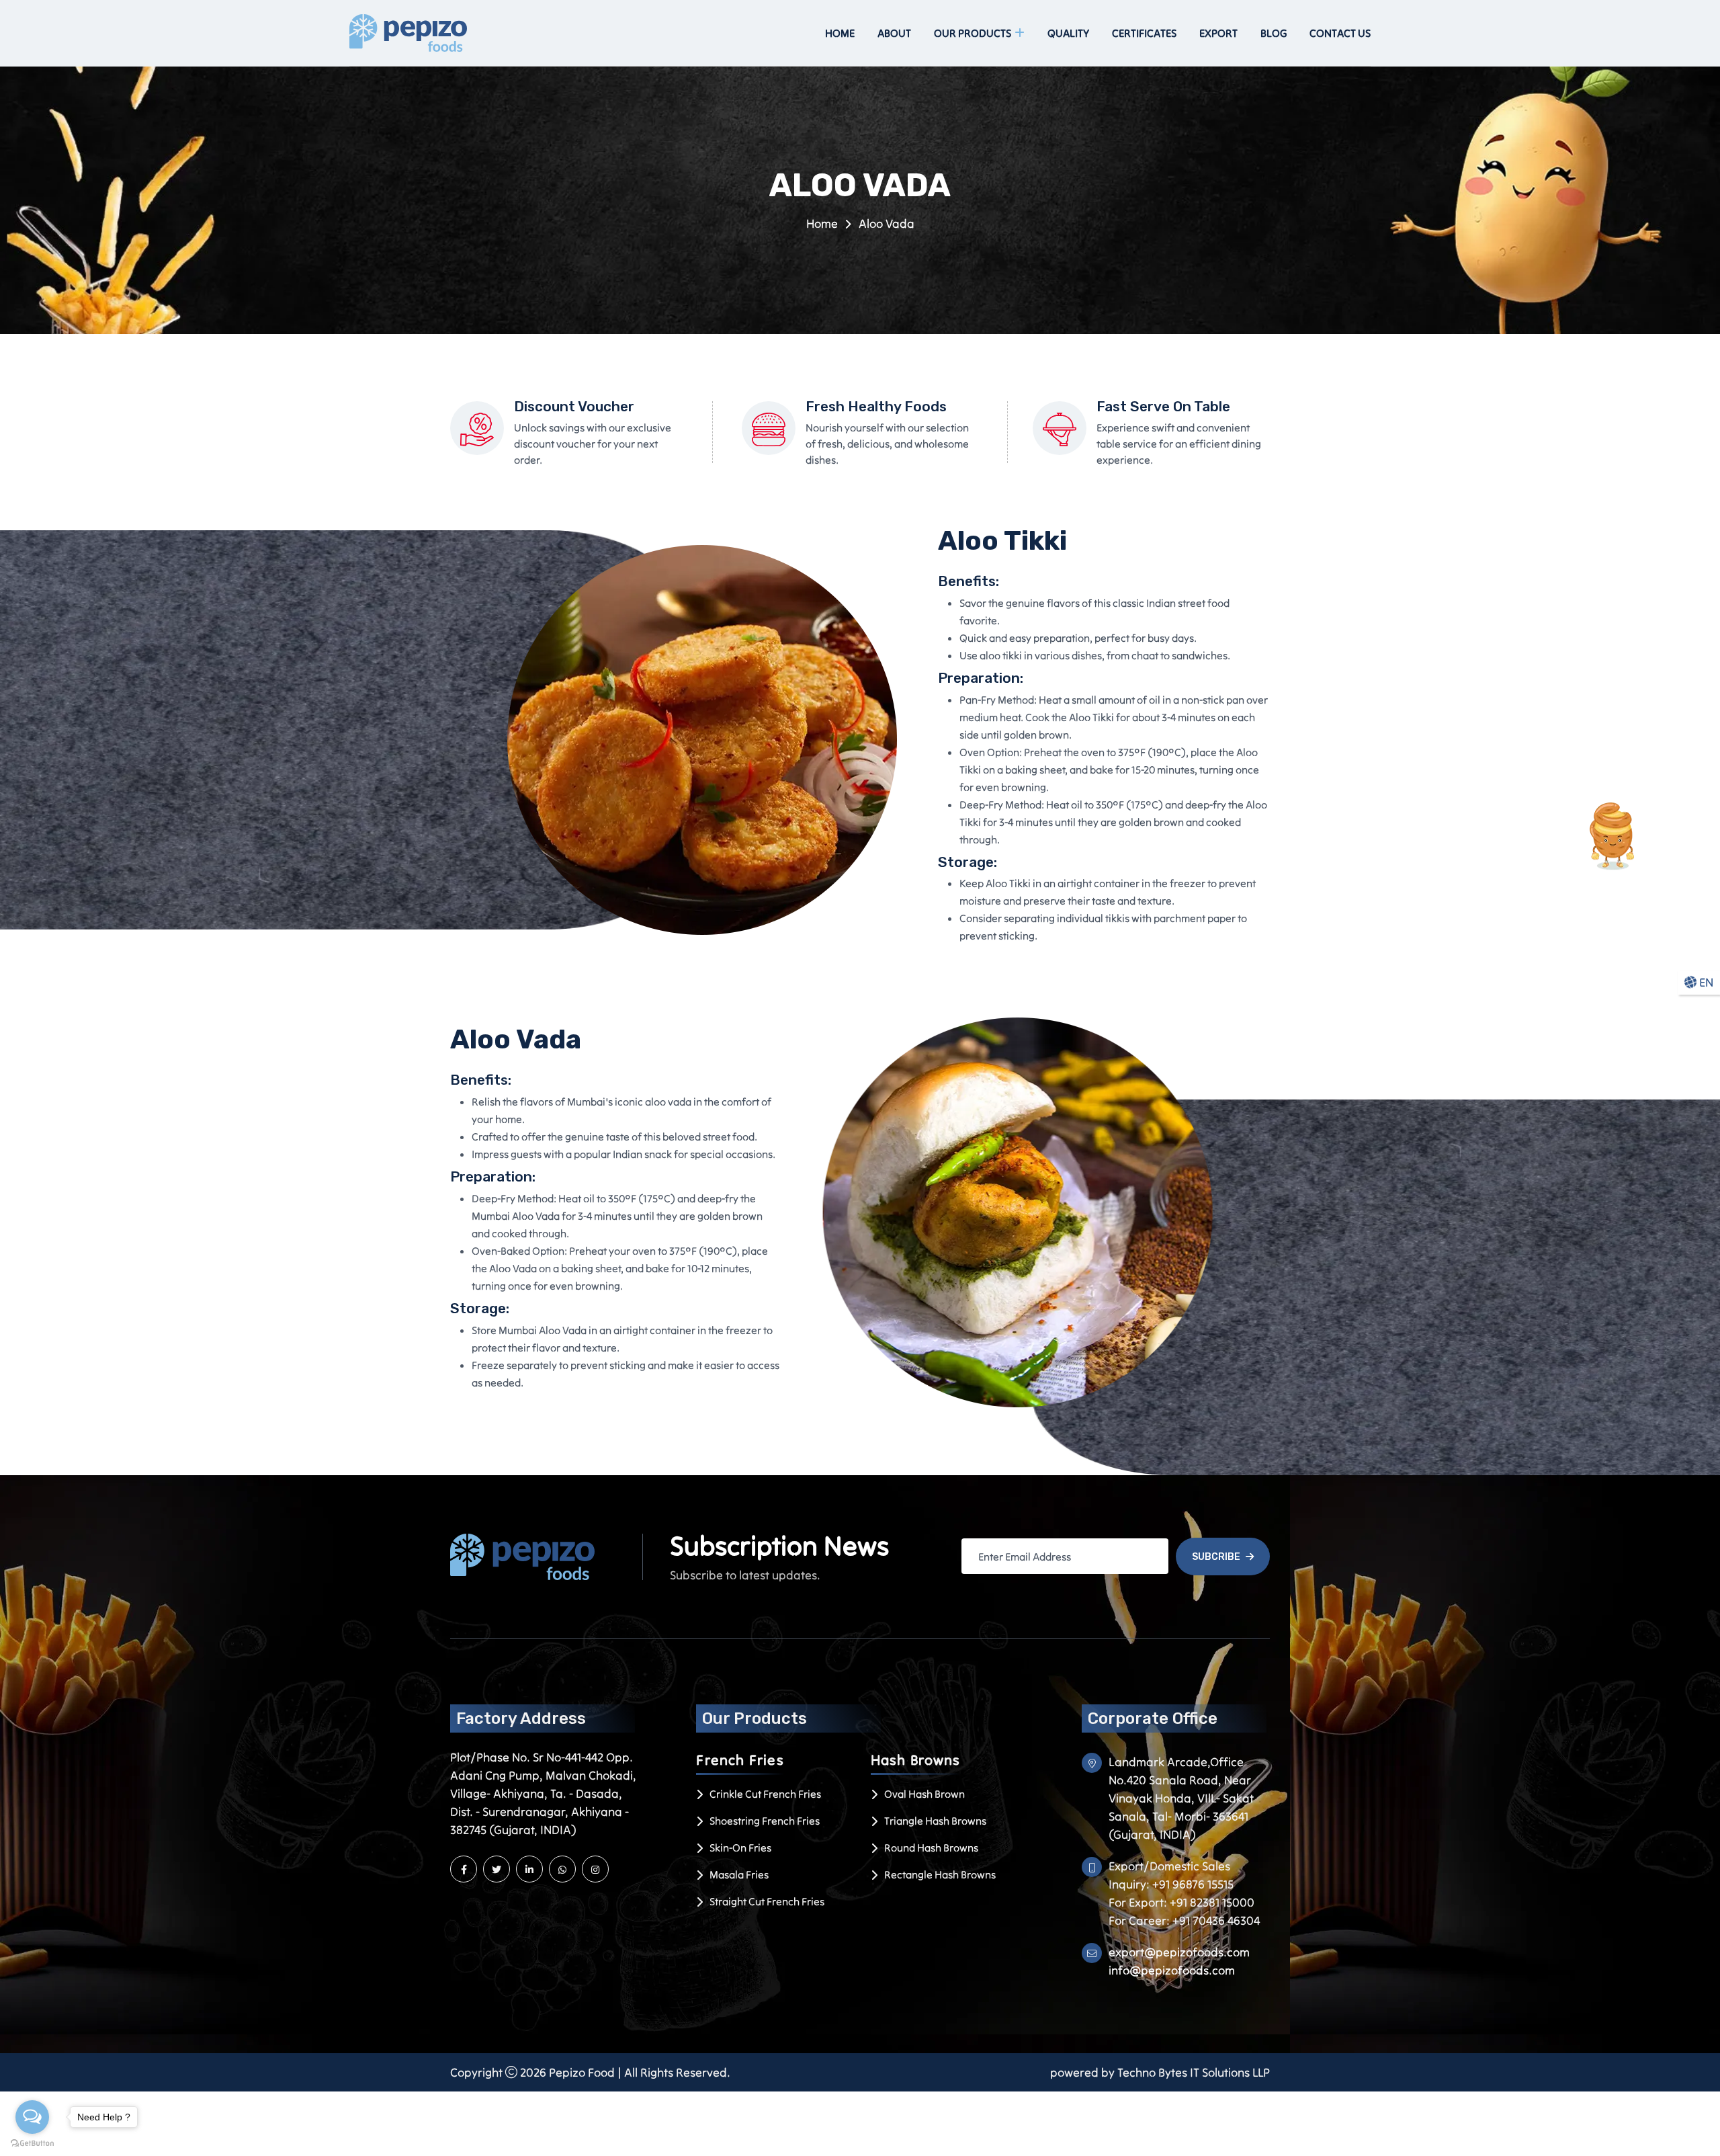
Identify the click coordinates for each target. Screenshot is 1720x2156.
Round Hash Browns (931, 1848)
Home (840, 33)
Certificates (1144, 33)
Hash (916, 1760)
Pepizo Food (582, 2072)
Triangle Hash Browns (935, 1821)
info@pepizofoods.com (1172, 1970)
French (740, 1760)
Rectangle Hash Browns (940, 1874)
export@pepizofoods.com (1179, 1952)
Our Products (973, 33)
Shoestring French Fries (765, 1821)
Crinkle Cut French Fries (765, 1794)
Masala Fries (739, 1874)
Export (1218, 33)
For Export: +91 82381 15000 (1181, 1902)
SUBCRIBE (1216, 1557)
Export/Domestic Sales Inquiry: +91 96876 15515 (1171, 1875)
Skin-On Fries (740, 1848)
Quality (1068, 33)
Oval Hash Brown (924, 1794)
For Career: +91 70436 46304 (1184, 1920)
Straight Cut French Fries (767, 1901)
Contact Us (1340, 33)
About (894, 33)
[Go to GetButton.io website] (32, 2143)
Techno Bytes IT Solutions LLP (1194, 2072)
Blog (1274, 33)
